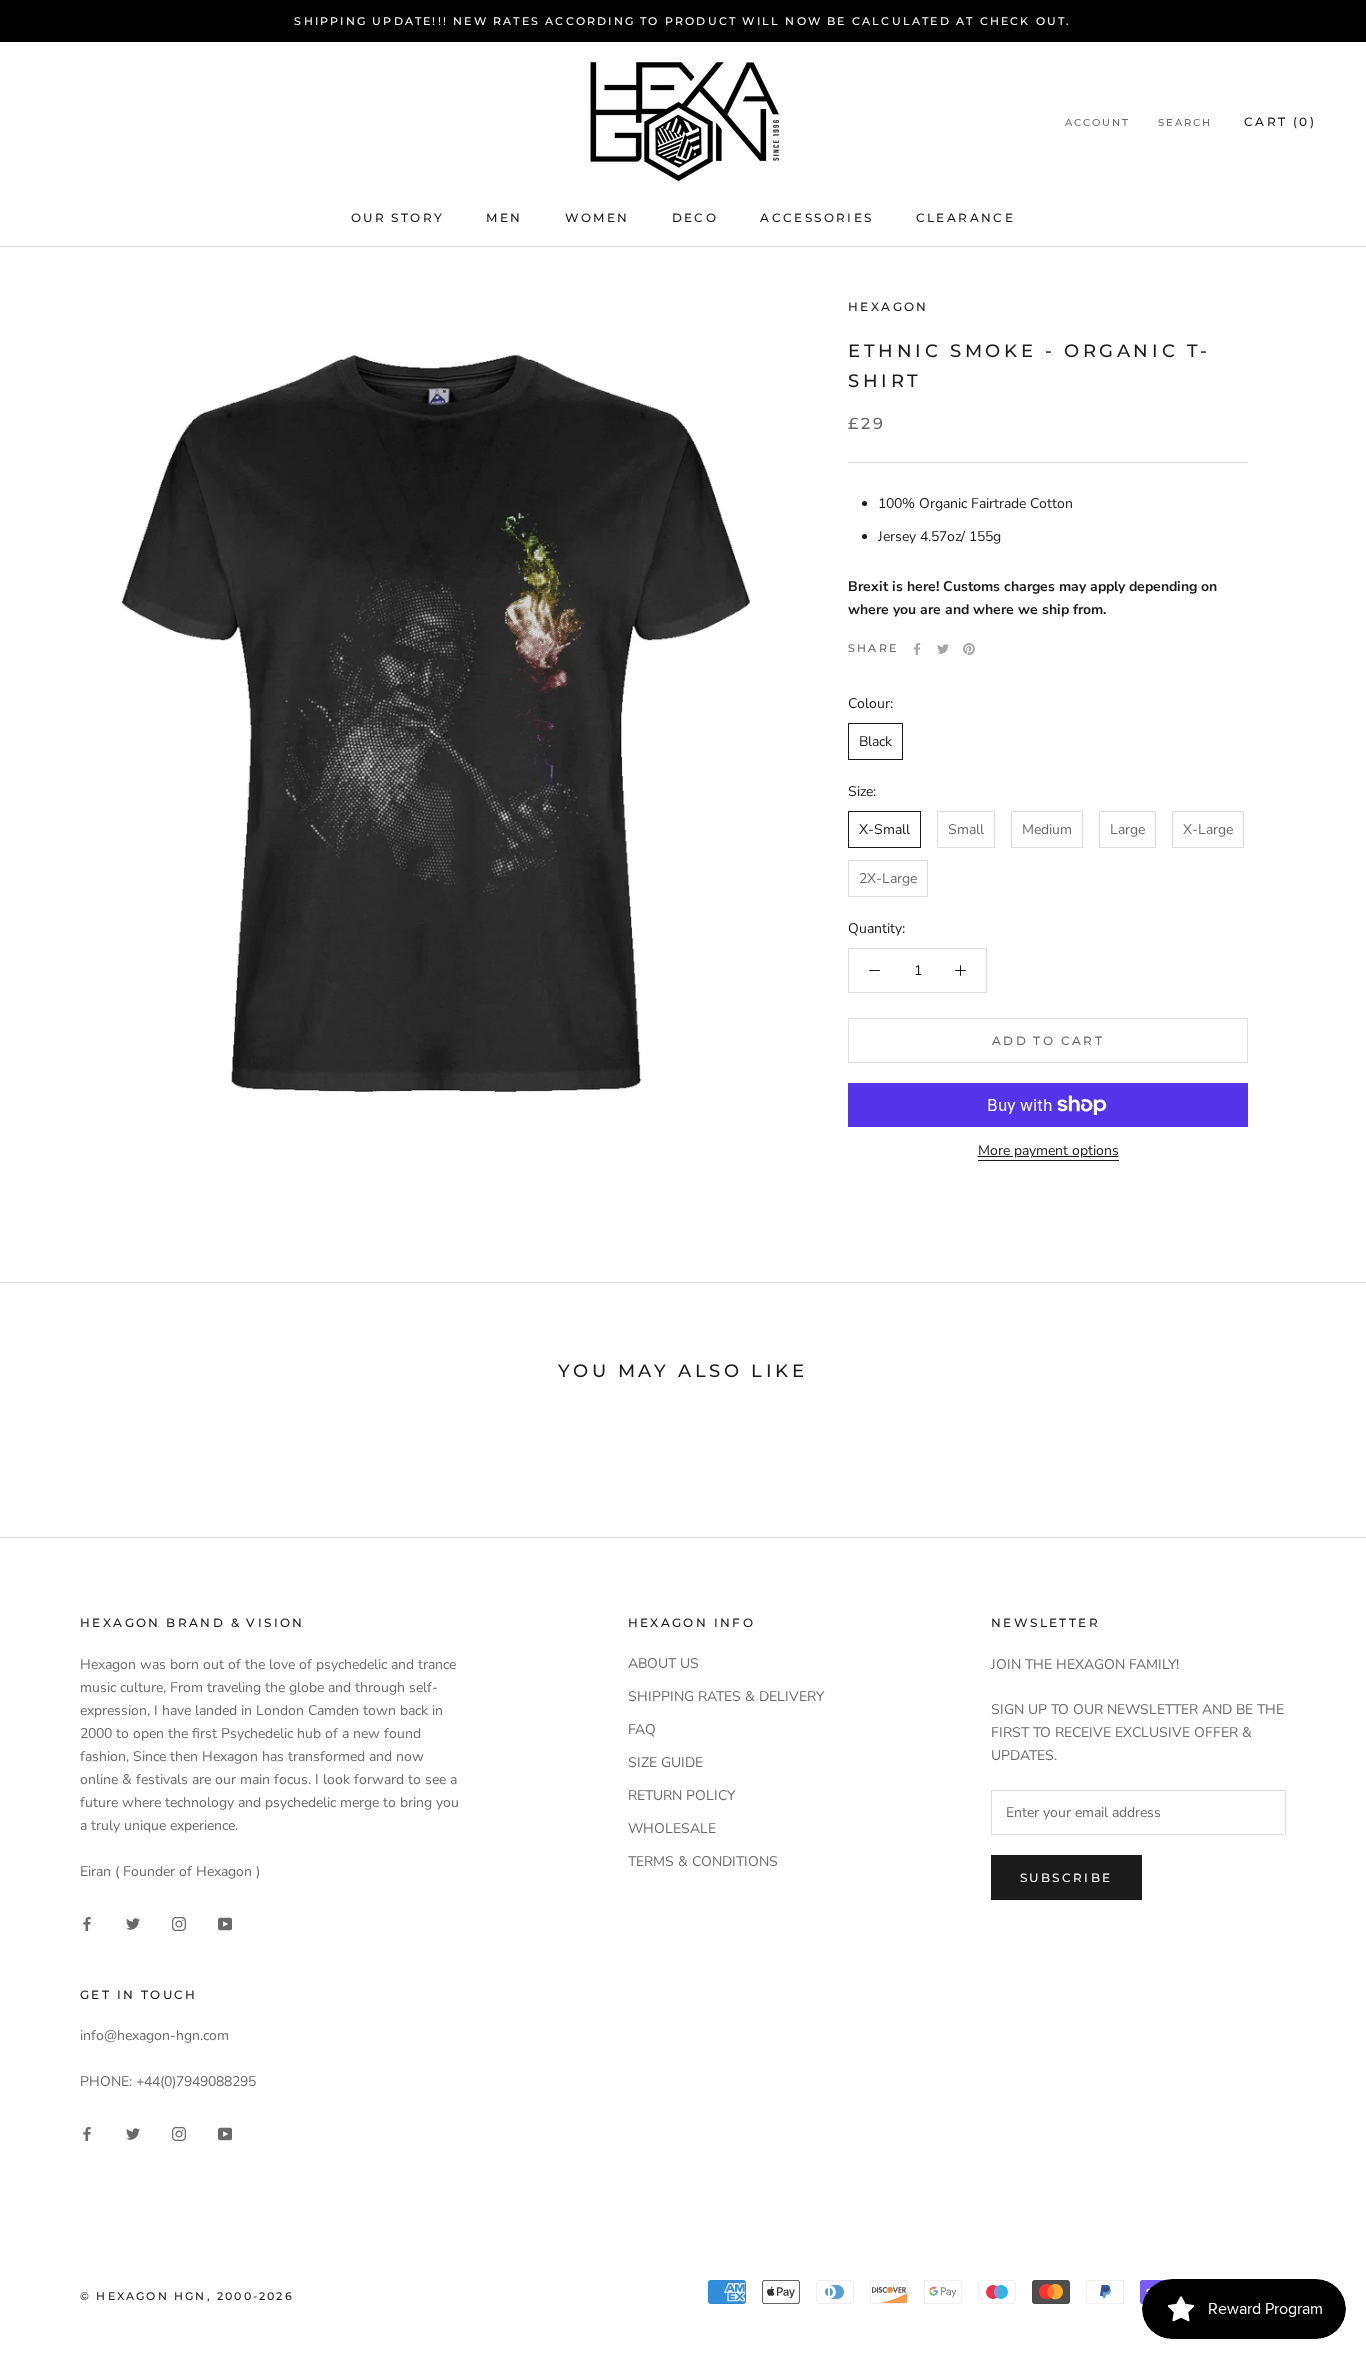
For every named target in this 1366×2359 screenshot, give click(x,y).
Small (966, 829)
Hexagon (888, 306)
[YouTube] (225, 1922)
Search (1185, 122)
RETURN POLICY (681, 1795)
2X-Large (888, 878)
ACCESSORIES (816, 217)
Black (875, 741)
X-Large (1208, 829)
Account (1097, 122)
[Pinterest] (969, 649)
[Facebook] (917, 649)
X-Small (884, 829)
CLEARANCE (966, 217)
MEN (504, 217)
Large (1127, 829)
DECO (695, 217)
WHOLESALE (672, 1828)
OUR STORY (398, 217)
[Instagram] (179, 1922)
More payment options (1048, 1150)
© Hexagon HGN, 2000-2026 (187, 2296)
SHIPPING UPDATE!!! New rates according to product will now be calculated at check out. (682, 21)
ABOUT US (663, 1663)
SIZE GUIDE (665, 1762)
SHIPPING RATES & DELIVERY (726, 1696)
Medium (1047, 829)
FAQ (642, 1729)
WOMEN (597, 217)
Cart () (1280, 121)
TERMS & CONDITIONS (703, 1861)
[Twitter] (943, 649)
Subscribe (1066, 1877)
